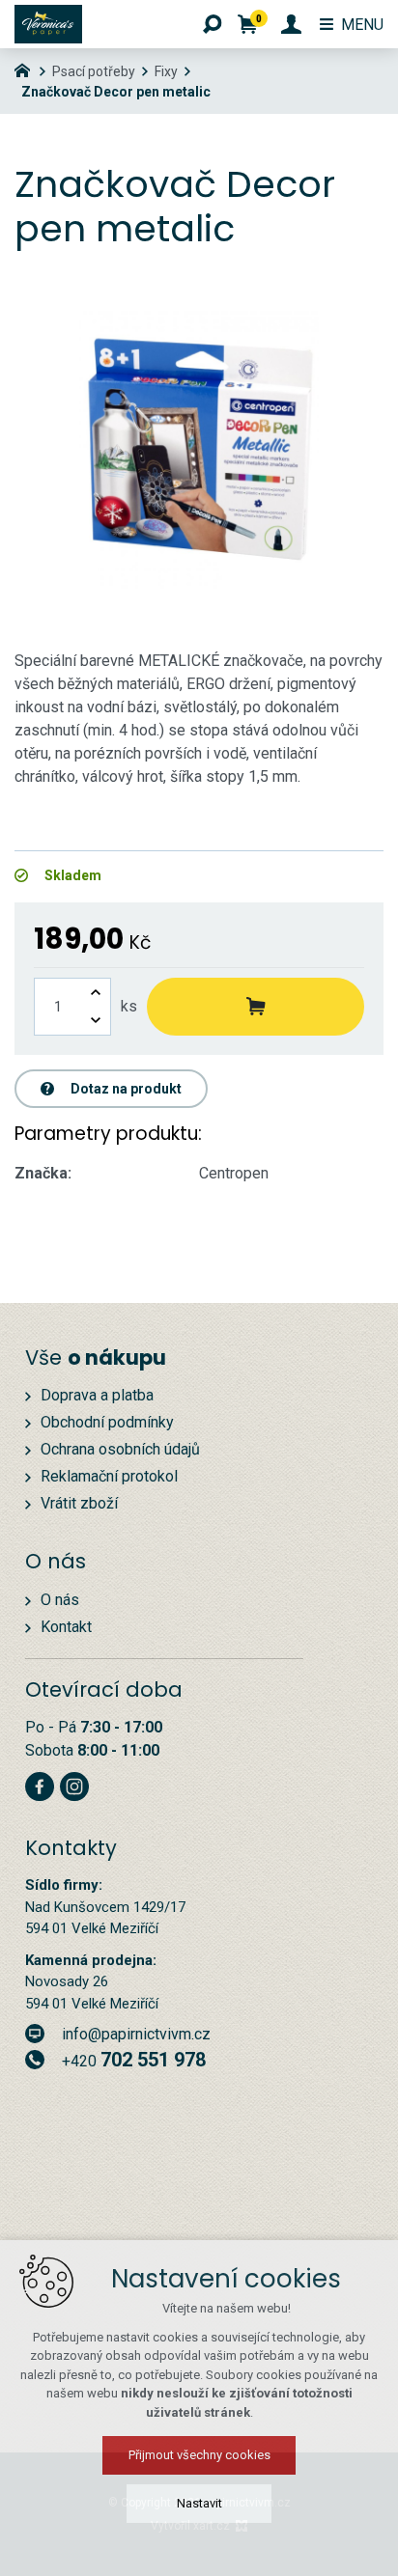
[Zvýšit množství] (96, 993)
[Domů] (27, 69)
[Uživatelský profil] (291, 24)
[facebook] (40, 1784)
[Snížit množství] (96, 1021)
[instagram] (74, 1784)
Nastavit (199, 2503)
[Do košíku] (256, 1007)
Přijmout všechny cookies (199, 2455)
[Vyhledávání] (213, 24)
